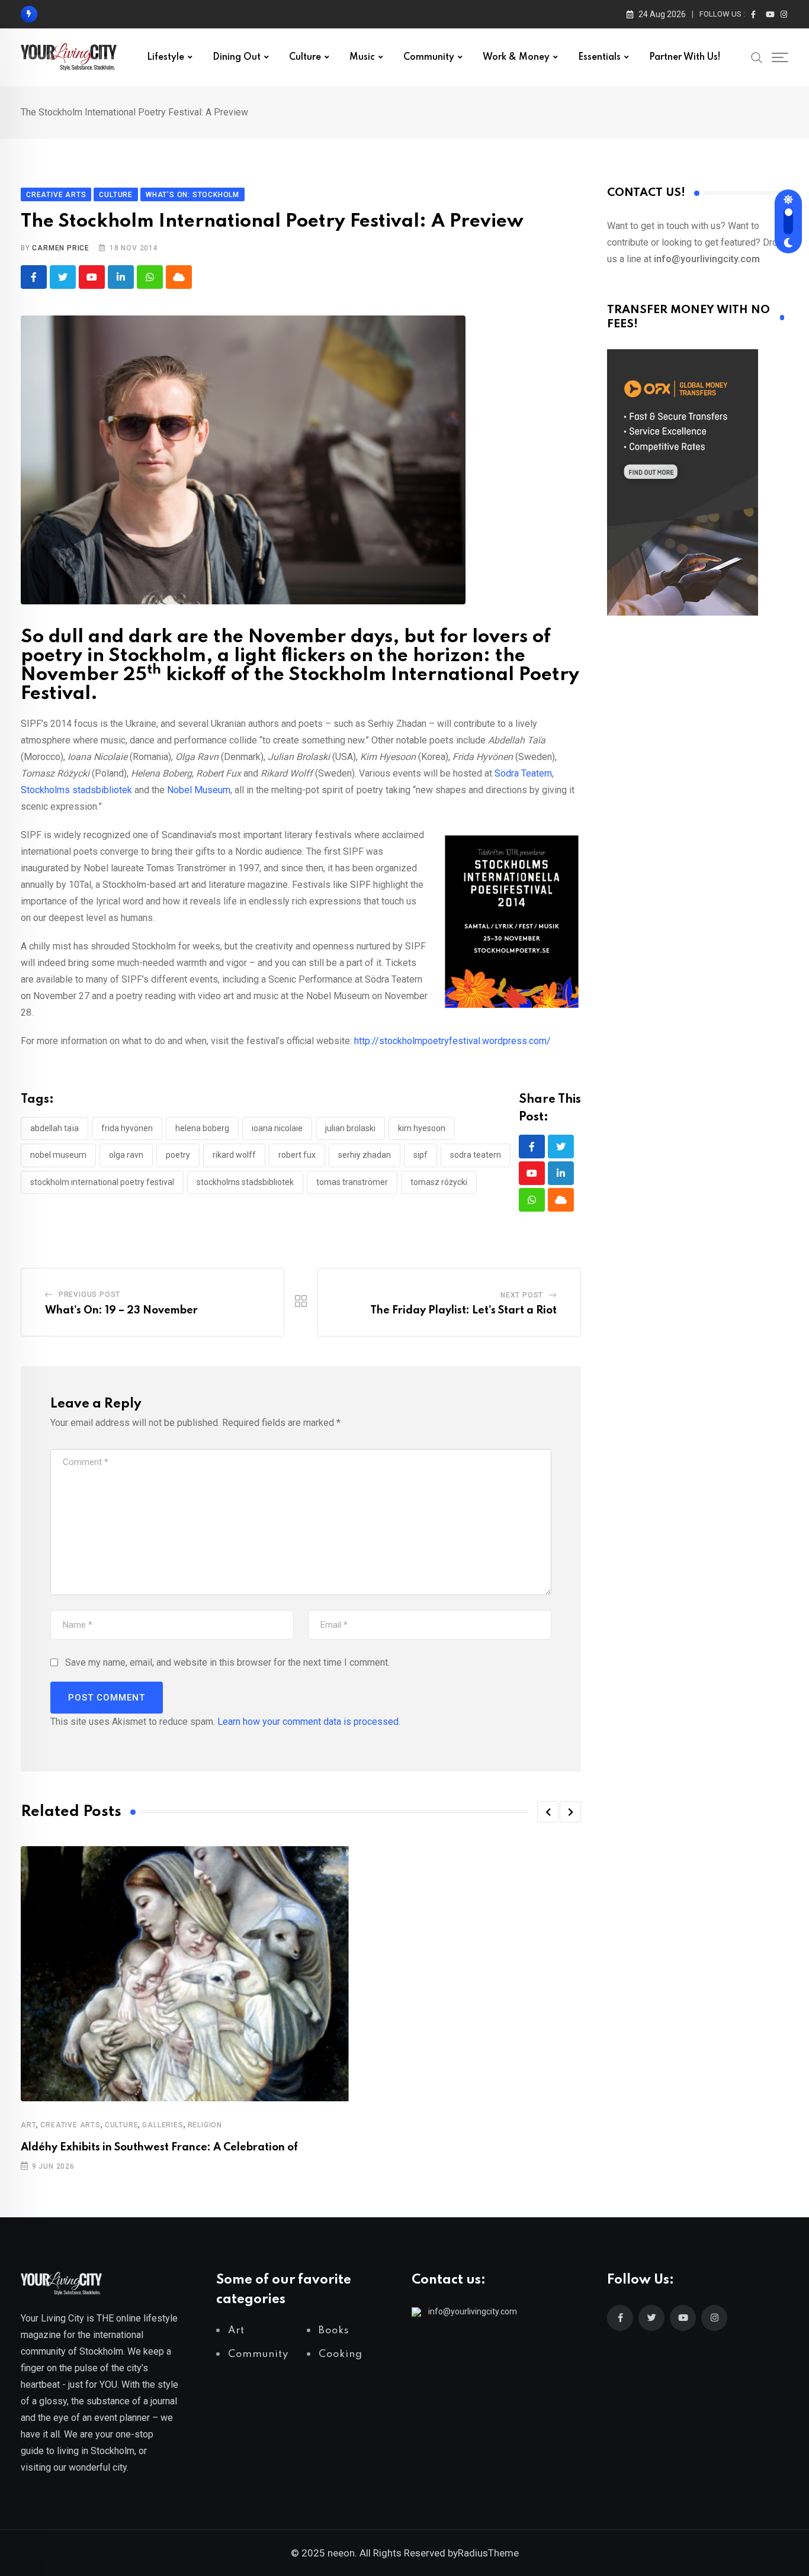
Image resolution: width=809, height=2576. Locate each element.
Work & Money (516, 57)
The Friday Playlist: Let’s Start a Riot (463, 1310)
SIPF (420, 1155)
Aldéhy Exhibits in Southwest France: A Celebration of (159, 2147)
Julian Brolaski (350, 1128)
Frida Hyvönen (127, 1128)
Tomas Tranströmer (352, 1182)
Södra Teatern (523, 773)
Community (429, 57)
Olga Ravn (126, 1155)
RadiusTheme (488, 2553)
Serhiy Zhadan (365, 1155)
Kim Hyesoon (422, 1128)
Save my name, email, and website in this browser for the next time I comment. (227, 1662)
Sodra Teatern (476, 1155)
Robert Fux (297, 1155)
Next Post (522, 1295)
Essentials (599, 57)
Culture (305, 57)
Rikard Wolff (234, 1155)
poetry (178, 1155)
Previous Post (89, 1295)
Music (362, 57)
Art (28, 2125)
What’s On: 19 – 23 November (121, 1310)
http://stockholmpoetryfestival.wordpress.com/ (452, 1041)
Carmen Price (61, 248)
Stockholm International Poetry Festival (102, 1182)
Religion (205, 2125)
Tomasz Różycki (439, 1182)
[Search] (757, 57)
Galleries (163, 2125)
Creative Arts (70, 2125)
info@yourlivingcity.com (473, 2311)
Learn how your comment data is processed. (309, 1722)
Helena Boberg (202, 1128)
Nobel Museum (199, 790)
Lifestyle (166, 57)
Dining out (237, 57)
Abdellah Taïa (54, 1128)
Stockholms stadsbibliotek (76, 790)
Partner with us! (685, 57)
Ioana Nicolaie (277, 1128)
